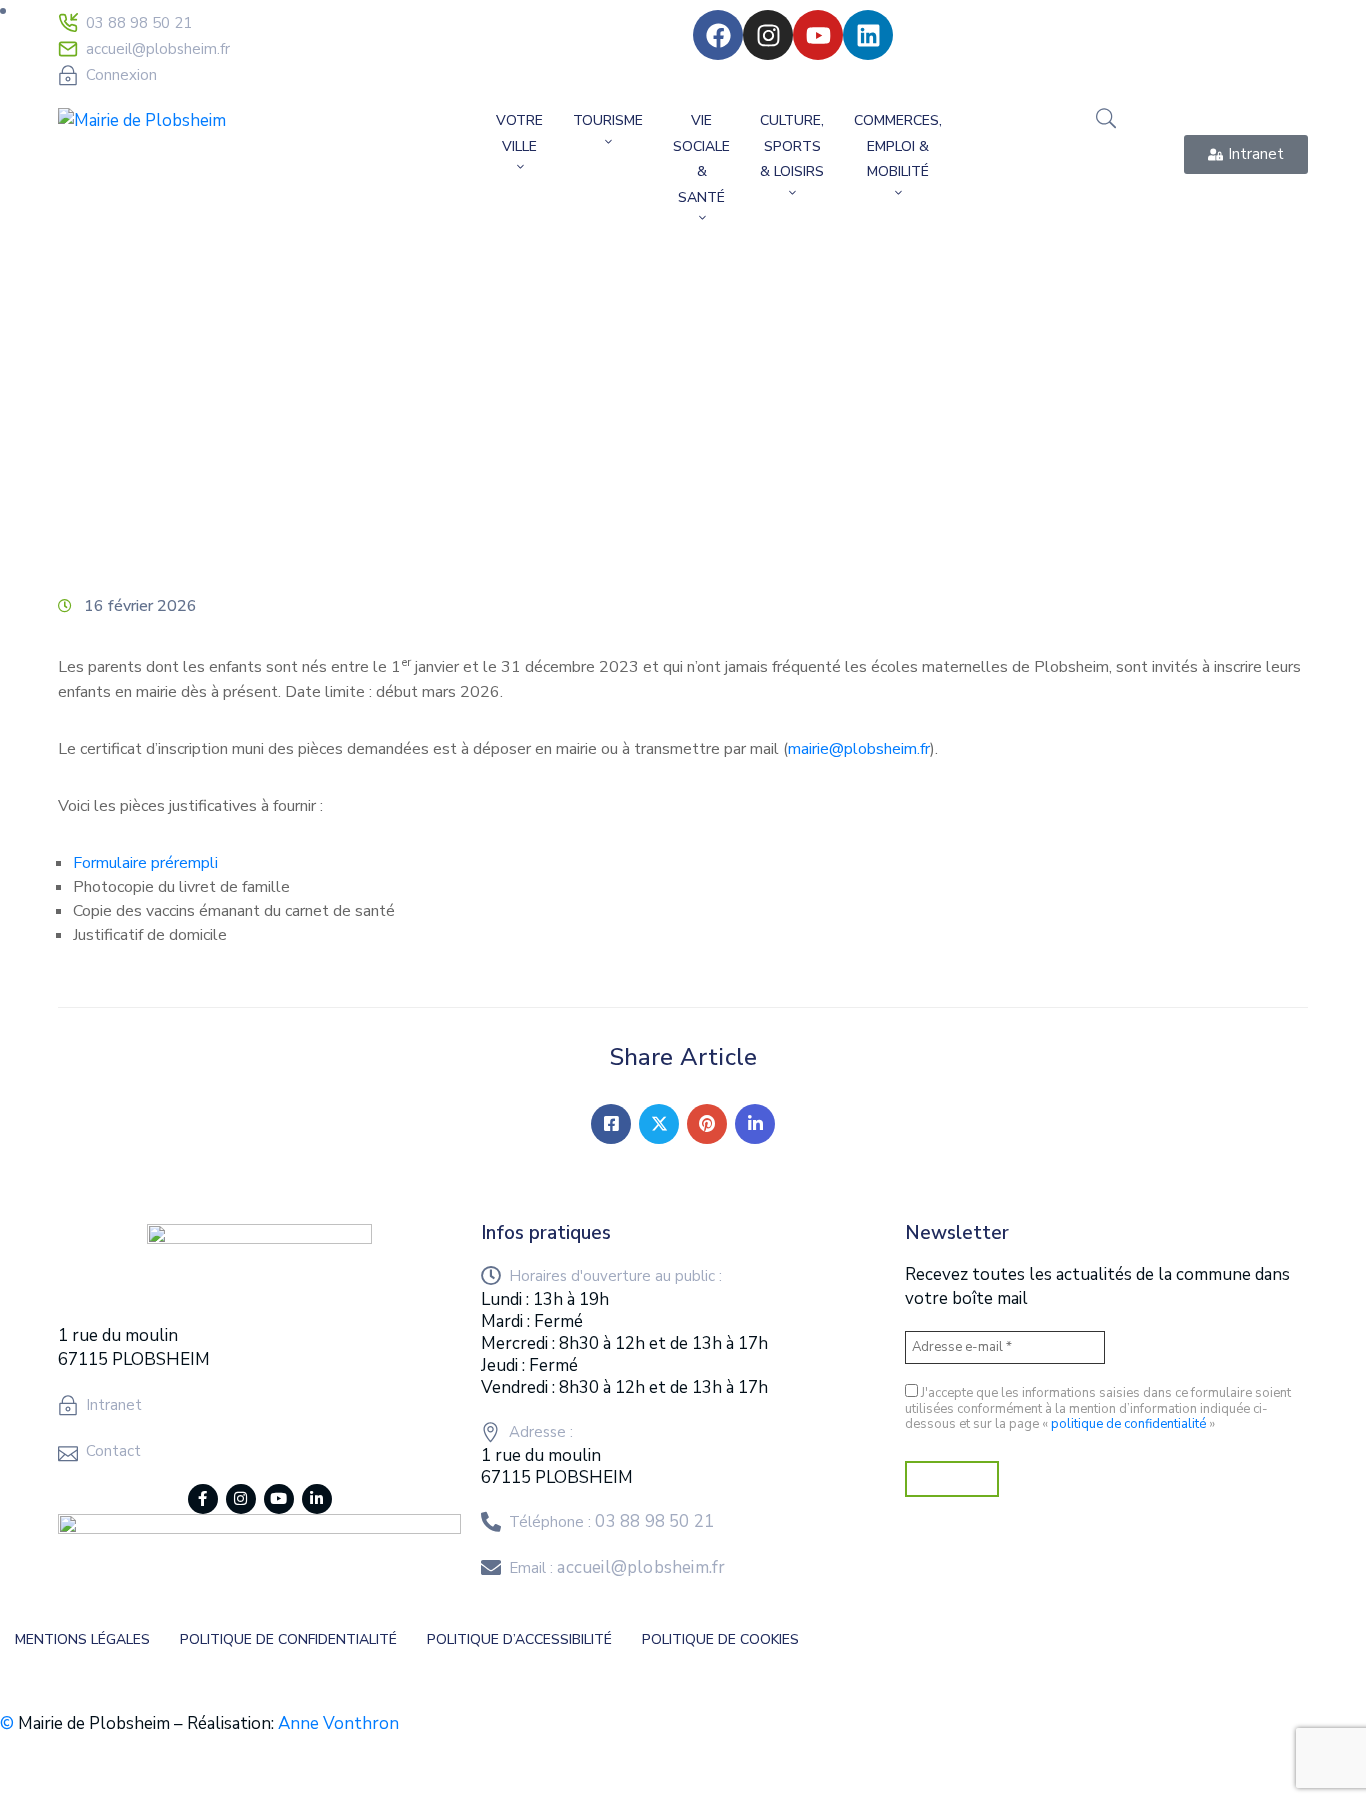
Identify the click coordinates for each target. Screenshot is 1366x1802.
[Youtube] (818, 35)
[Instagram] (768, 35)
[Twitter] (659, 1124)
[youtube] (279, 1499)
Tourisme (608, 120)
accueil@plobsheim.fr (158, 49)
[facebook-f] (203, 1499)
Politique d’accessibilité (519, 1639)
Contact (113, 1451)
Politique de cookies (720, 1639)
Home (83, 428)
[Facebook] (718, 35)
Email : (617, 1568)
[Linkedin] (868, 35)
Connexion (121, 75)
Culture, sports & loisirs (792, 146)
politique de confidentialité (1128, 1424)
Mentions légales (82, 1639)
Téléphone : (611, 1522)
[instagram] (241, 1499)
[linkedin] (317, 1499)
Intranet (114, 1405)
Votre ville (519, 133)
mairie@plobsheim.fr (859, 749)
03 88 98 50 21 (139, 23)
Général (166, 428)
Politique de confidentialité (288, 1639)
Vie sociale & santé (701, 159)
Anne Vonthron (338, 1723)
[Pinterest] (707, 1124)
